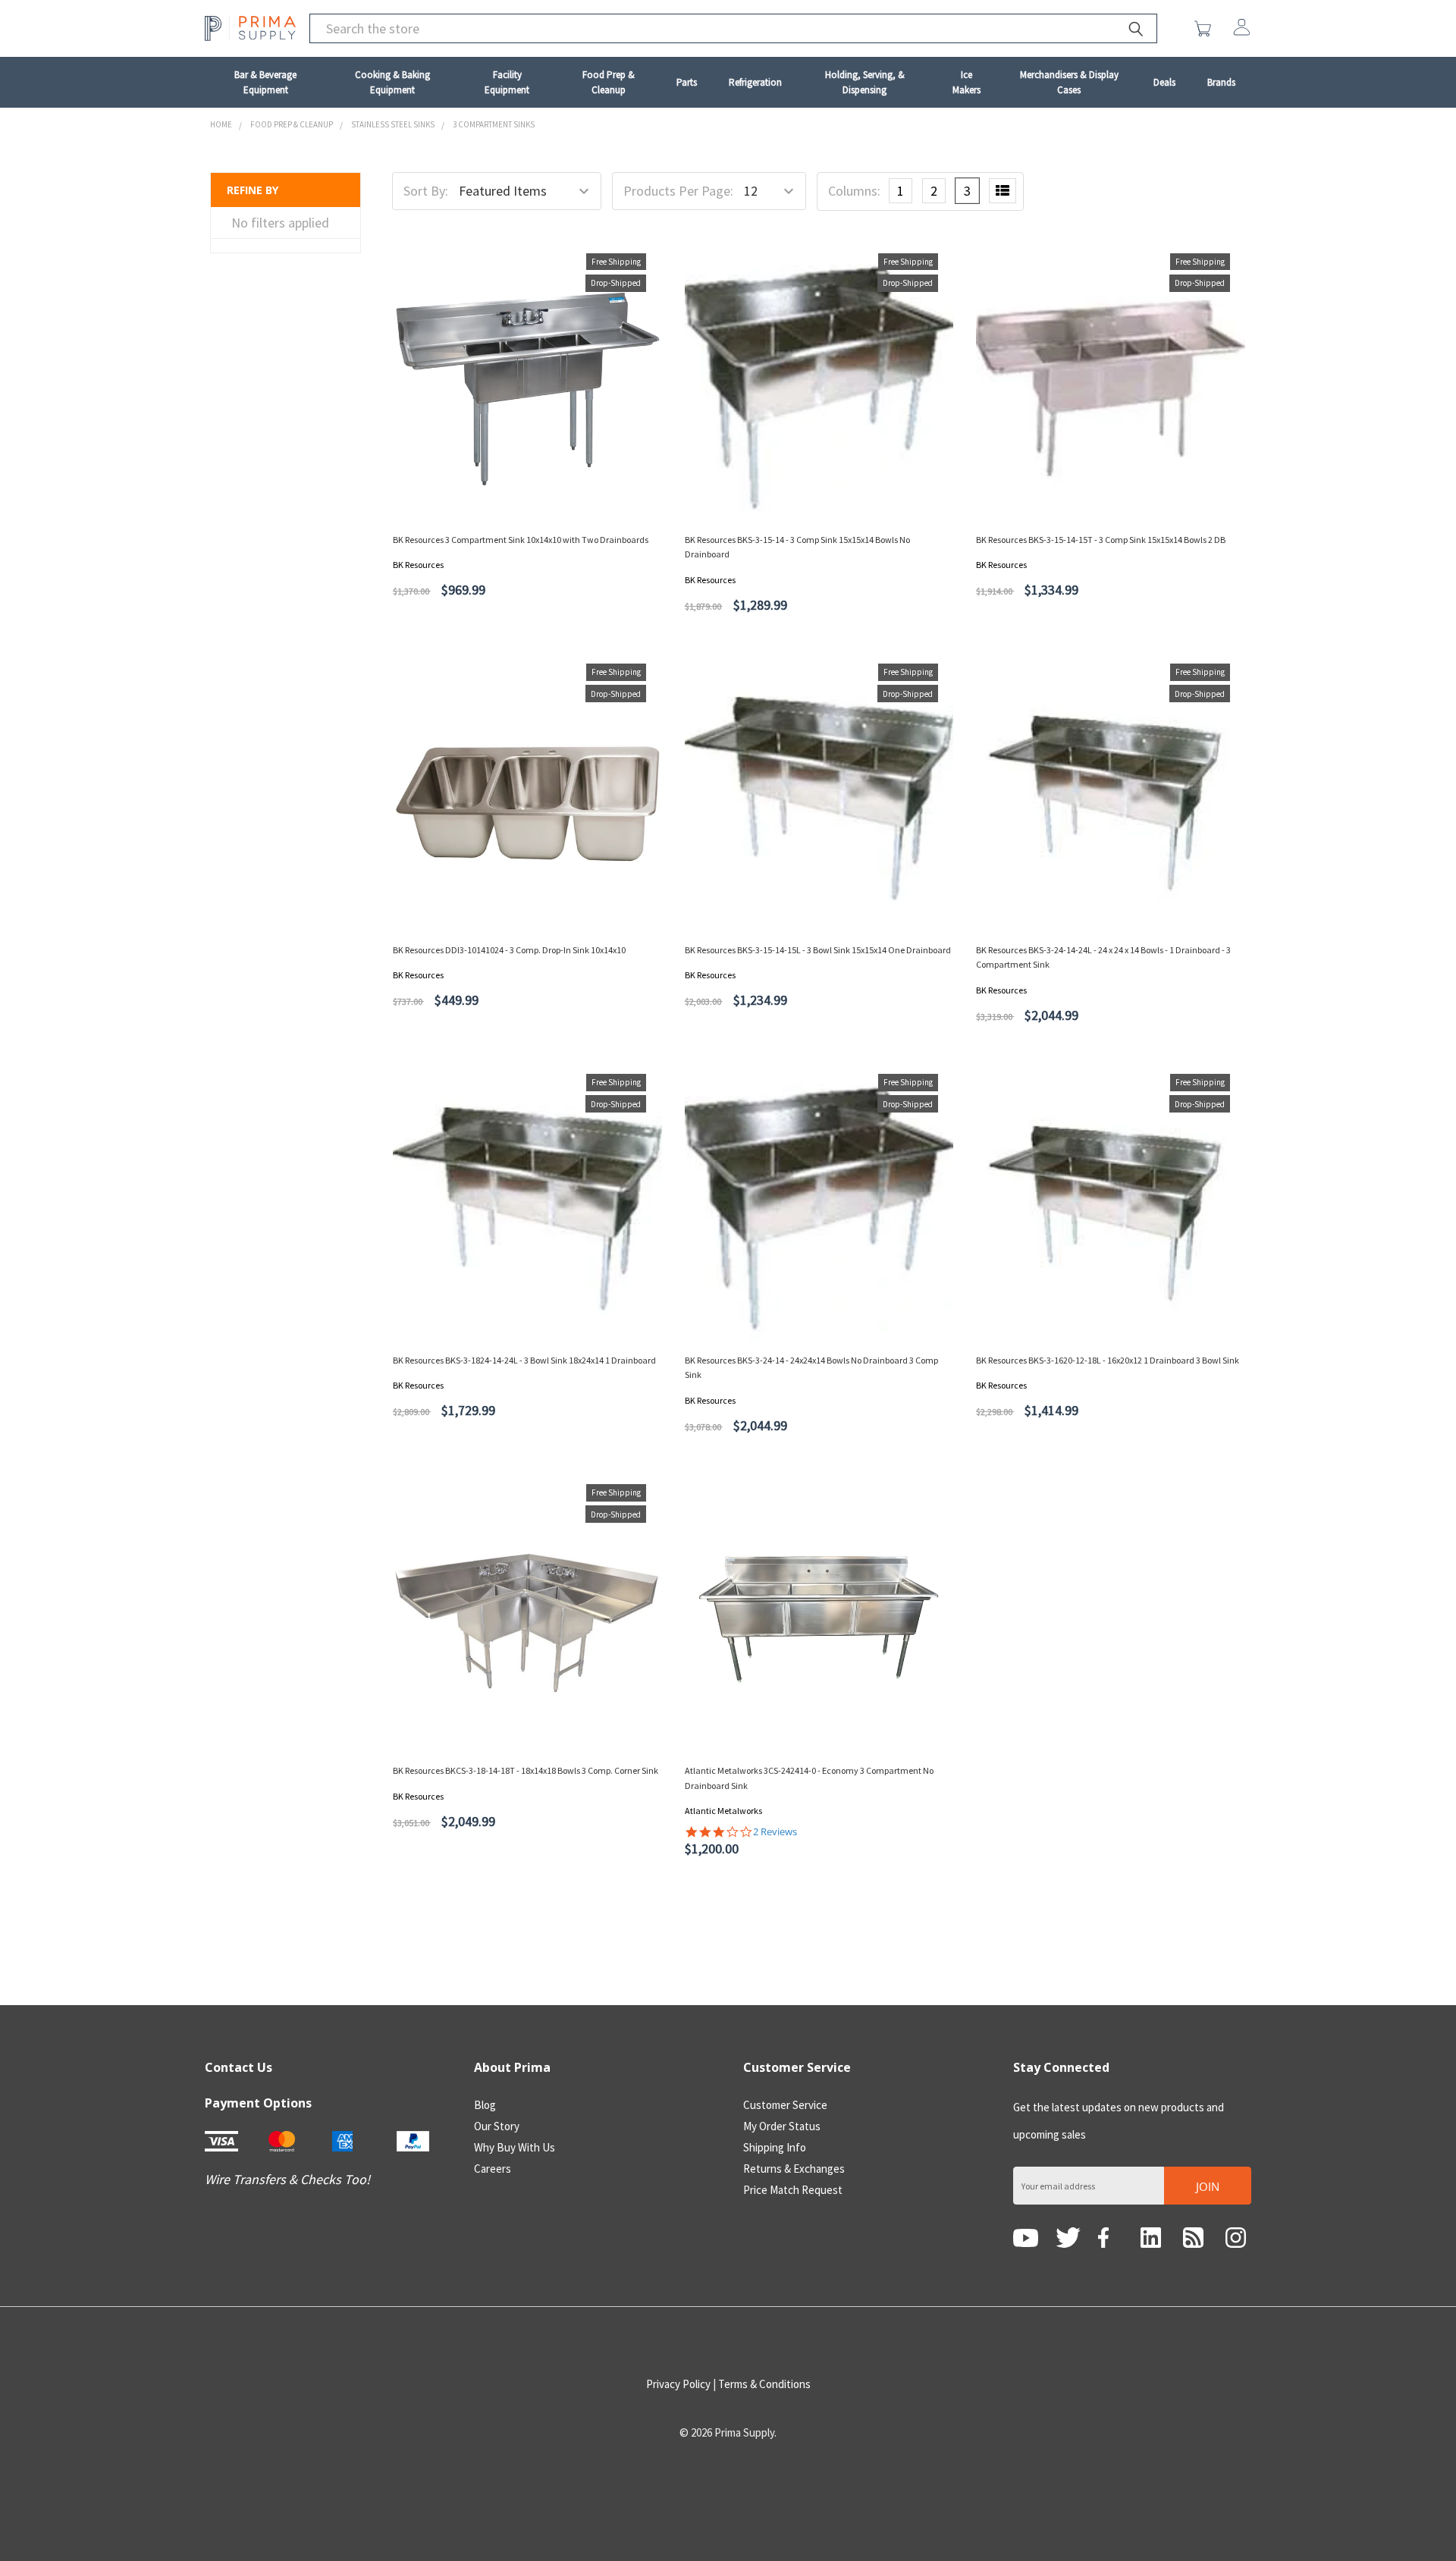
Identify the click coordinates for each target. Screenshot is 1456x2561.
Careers (493, 2169)
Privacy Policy (678, 2384)
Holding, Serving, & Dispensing (865, 82)
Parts (687, 82)
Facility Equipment (507, 82)
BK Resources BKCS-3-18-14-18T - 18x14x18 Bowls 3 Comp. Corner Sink (526, 1770)
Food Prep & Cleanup (609, 82)
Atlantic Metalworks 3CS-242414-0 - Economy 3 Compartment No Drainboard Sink (809, 1778)
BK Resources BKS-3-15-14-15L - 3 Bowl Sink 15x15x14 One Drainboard (818, 950)
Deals (1164, 82)
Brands (1221, 82)
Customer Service (785, 2105)
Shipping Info (775, 2147)
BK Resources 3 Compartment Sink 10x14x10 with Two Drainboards (521, 540)
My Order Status (782, 2126)
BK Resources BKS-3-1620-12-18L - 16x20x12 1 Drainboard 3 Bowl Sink (1108, 1360)
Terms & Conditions (764, 2384)
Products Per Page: (678, 191)
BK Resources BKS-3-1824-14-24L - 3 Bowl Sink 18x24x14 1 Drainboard (524, 1360)
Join (1208, 2186)
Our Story (497, 2126)
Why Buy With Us (515, 2147)
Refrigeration (755, 82)
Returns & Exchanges (794, 2169)
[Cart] (1206, 29)
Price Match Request (793, 2190)
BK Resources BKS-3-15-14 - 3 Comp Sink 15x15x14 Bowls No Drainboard (797, 547)
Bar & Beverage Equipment (265, 82)
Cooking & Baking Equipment (392, 82)
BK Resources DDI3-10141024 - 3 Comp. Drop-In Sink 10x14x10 (509, 950)
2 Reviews (775, 1832)
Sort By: (426, 191)
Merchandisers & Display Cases (1069, 82)
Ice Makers (966, 82)
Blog (485, 2105)
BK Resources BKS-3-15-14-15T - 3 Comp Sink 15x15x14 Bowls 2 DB (1101, 540)
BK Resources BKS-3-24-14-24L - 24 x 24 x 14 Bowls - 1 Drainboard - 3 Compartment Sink (1103, 957)
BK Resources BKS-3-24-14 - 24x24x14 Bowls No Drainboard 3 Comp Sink (811, 1367)
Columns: (854, 191)
